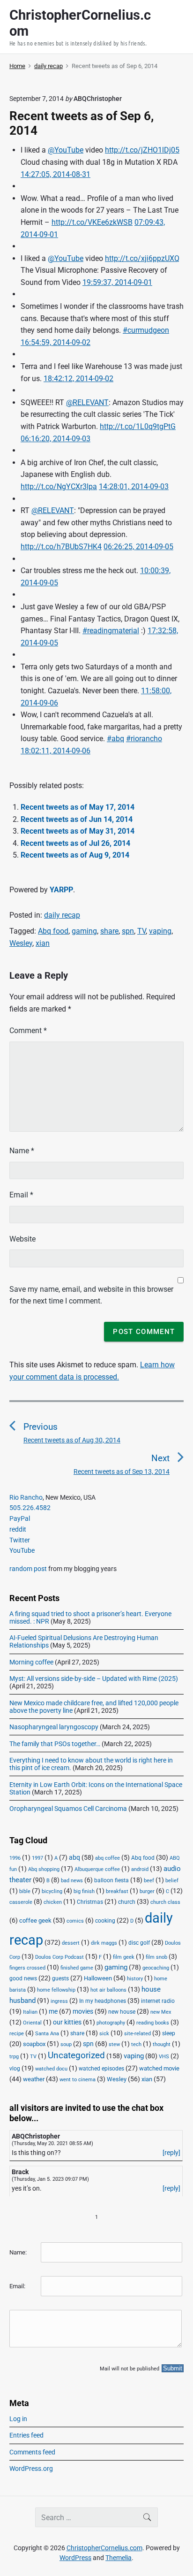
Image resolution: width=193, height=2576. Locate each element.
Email (21, 1195)
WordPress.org (31, 2469)
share (109, 931)
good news (23, 1978)
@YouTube (66, 150)
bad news (72, 1881)
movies (83, 2011)
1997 (37, 1858)
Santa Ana (47, 2034)
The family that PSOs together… (55, 1744)
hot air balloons (108, 1990)
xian (43, 943)
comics (75, 1921)
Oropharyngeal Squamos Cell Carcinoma (68, 1809)
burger (147, 1891)
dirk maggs (104, 1943)
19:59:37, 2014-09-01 (117, 282)
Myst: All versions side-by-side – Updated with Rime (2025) (94, 1679)
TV (141, 931)
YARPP (61, 890)
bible (25, 1891)
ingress (59, 2001)
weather (34, 2079)
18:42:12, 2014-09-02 (78, 379)
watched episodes (101, 2069)
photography (111, 2023)
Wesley (21, 943)
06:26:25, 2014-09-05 (138, 547)
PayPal (20, 1518)
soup (66, 2044)
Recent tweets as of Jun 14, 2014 (77, 819)
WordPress (75, 2558)
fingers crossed (27, 1968)
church (127, 1902)
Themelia (119, 2558)
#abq (115, 739)
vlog (15, 2069)
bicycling (52, 1891)
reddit (18, 1529)
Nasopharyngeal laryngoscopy (54, 1727)
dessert (71, 1943)
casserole (21, 1902)
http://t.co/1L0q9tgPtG (138, 426)
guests (60, 1978)
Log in (18, 2419)
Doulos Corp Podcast (59, 1957)
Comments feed (32, 2452)
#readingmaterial (111, 631)
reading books (153, 2023)
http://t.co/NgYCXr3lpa (59, 487)
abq (74, 1857)
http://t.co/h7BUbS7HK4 (61, 547)
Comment (28, 1031)
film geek (124, 1957)
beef (149, 1881)
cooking (105, 1921)
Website (22, 1239)
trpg (14, 2057)
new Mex (161, 2012)
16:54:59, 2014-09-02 (56, 342)
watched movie (159, 2068)
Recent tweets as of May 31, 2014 (78, 831)
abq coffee (108, 1858)
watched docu (51, 2069)
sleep (169, 2033)
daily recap (62, 915)
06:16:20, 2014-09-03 (56, 439)
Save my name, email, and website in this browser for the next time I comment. (91, 1295)
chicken (53, 1902)
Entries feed (26, 2435)
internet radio (158, 2001)
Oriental (32, 2023)
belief (172, 1881)
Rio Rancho (26, 1497)
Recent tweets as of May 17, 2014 (78, 807)
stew (114, 2044)
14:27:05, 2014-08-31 (56, 174)
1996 (15, 1858)
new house (122, 2012)
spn (128, 931)
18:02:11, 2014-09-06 (56, 751)
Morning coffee (31, 1662)
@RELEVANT (87, 402)
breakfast (117, 1891)
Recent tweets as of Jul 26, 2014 (75, 843)
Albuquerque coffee (97, 1869)
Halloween (98, 1978)
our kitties (67, 2022)
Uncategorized (76, 2055)
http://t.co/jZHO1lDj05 (142, 150)
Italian (30, 2012)
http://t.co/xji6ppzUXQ (142, 258)
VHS (164, 2057)
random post (28, 1569)
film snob (156, 1957)
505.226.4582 (30, 1508)
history (135, 1979)
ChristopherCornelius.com (104, 2548)
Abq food (53, 931)
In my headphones (103, 2001)
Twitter (20, 1540)
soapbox (34, 2044)
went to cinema (78, 2080)
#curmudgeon (146, 330)
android (140, 1869)
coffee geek (35, 1920)
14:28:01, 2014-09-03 (134, 487)
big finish (84, 1891)
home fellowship (56, 1990)
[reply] (171, 2153)
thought (162, 2044)
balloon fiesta (111, 1880)
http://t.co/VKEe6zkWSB (92, 222)
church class (165, 1902)
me (53, 2011)
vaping (160, 931)
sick (104, 2034)
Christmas (90, 1902)
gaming (84, 931)
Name (22, 1151)
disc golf (139, 1943)
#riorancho (144, 739)
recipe (17, 2034)
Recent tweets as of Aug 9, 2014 (75, 855)
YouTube (22, 1550)
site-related (137, 2034)
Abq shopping (44, 1869)
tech (136, 2044)
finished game (77, 1968)
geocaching (156, 1968)
